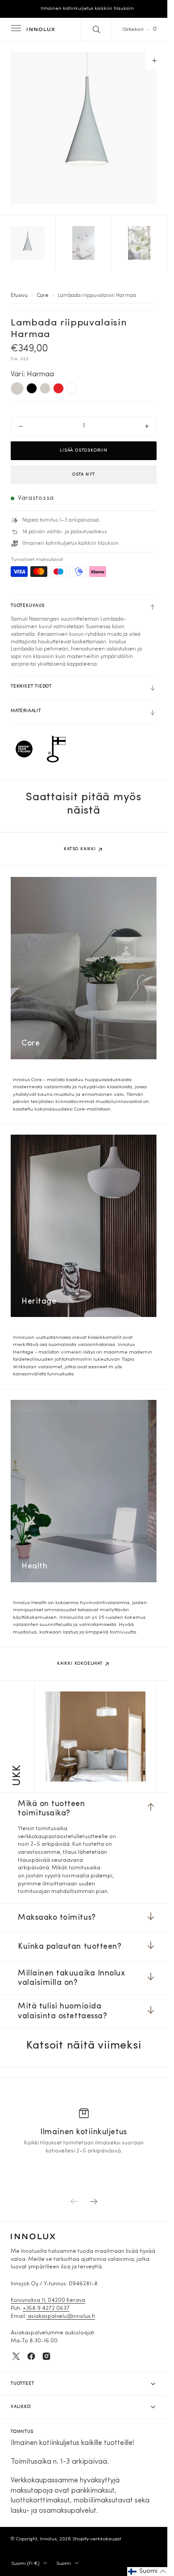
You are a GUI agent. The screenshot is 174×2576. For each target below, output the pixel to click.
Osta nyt (84, 468)
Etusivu (19, 289)
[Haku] (96, 29)
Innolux (48, 2539)
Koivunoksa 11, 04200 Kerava (48, 2300)
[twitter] (16, 2356)
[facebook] (31, 2356)
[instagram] (46, 2356)
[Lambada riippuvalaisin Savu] (45, 382)
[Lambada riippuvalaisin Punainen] (58, 382)
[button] (15, 29)
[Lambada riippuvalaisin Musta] (32, 382)
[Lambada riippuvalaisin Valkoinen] (72, 382)
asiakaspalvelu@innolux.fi (61, 2317)
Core (43, 289)
